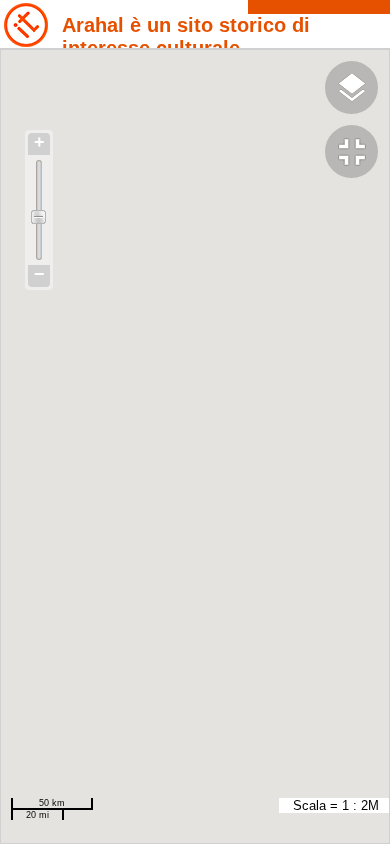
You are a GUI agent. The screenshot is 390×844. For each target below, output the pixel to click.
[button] (357, 154)
